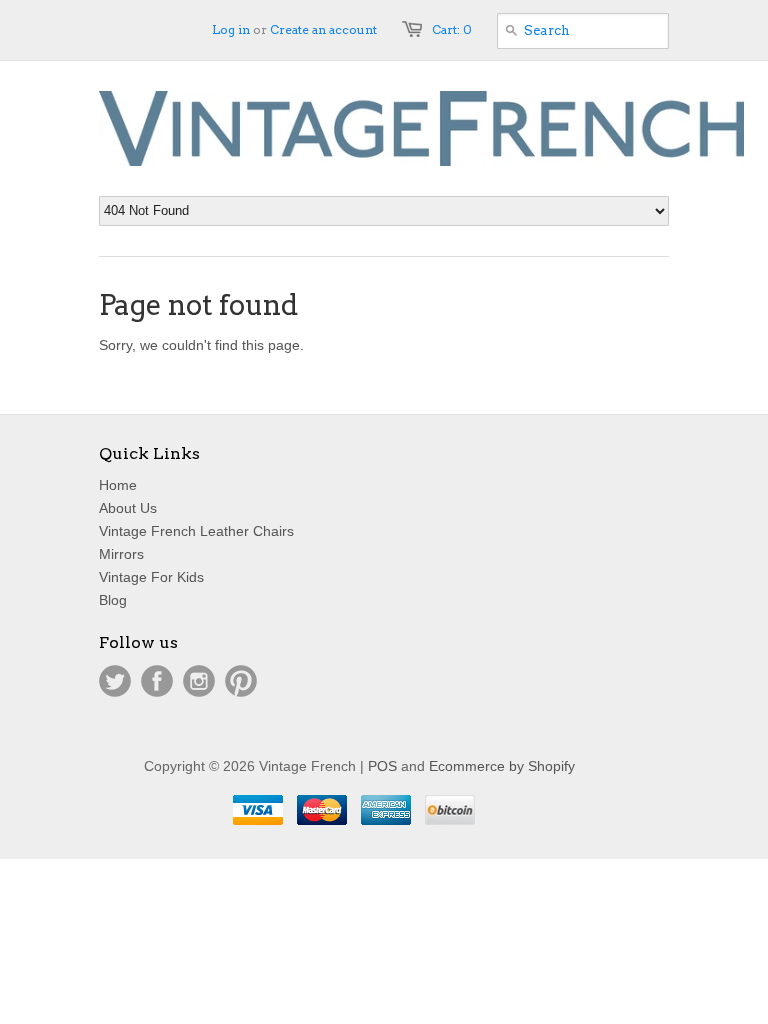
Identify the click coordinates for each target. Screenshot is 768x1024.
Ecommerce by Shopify (502, 766)
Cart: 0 (452, 29)
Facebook (157, 681)
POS (382, 766)
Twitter (115, 681)
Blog (113, 600)
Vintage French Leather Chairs (196, 531)
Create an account (323, 29)
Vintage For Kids (151, 577)
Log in (231, 29)
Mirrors (121, 554)
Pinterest (241, 681)
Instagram (199, 681)
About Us (128, 508)
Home (118, 485)
